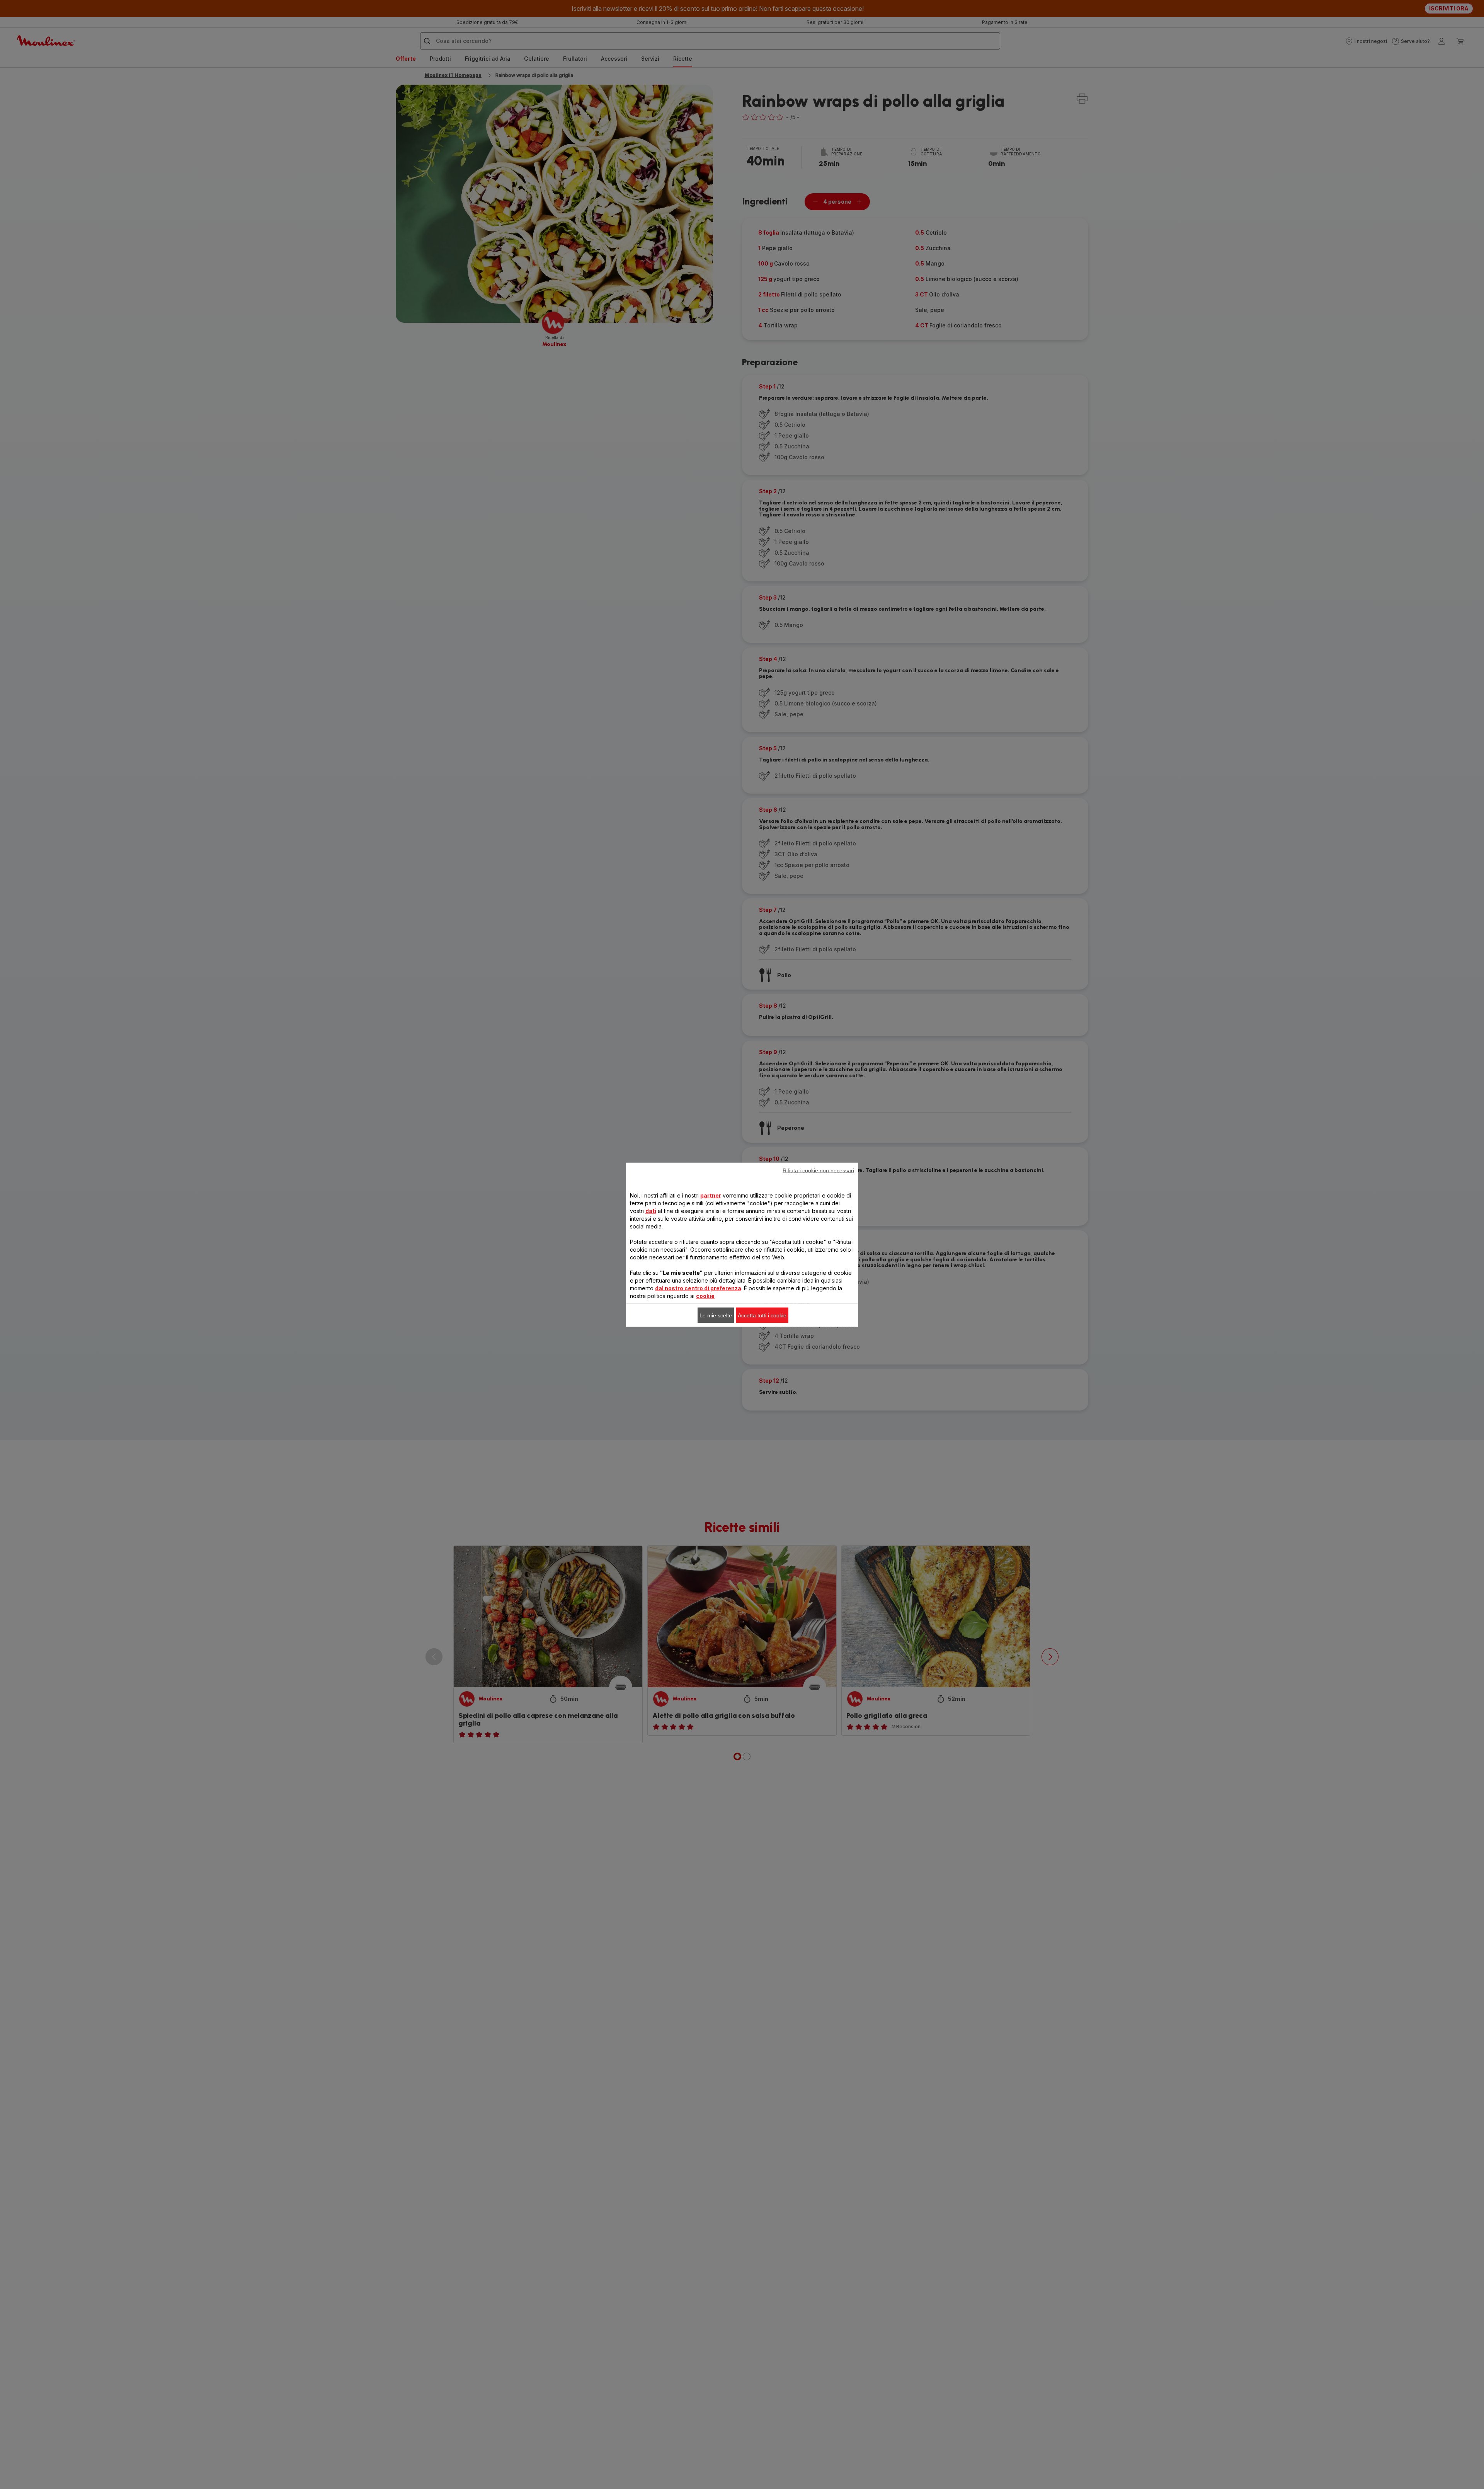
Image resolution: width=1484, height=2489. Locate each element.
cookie (705, 1296)
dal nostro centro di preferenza (698, 1288)
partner (711, 1195)
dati (651, 1210)
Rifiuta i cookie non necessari (818, 1170)
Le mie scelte (716, 1315)
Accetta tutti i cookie (762, 1315)
